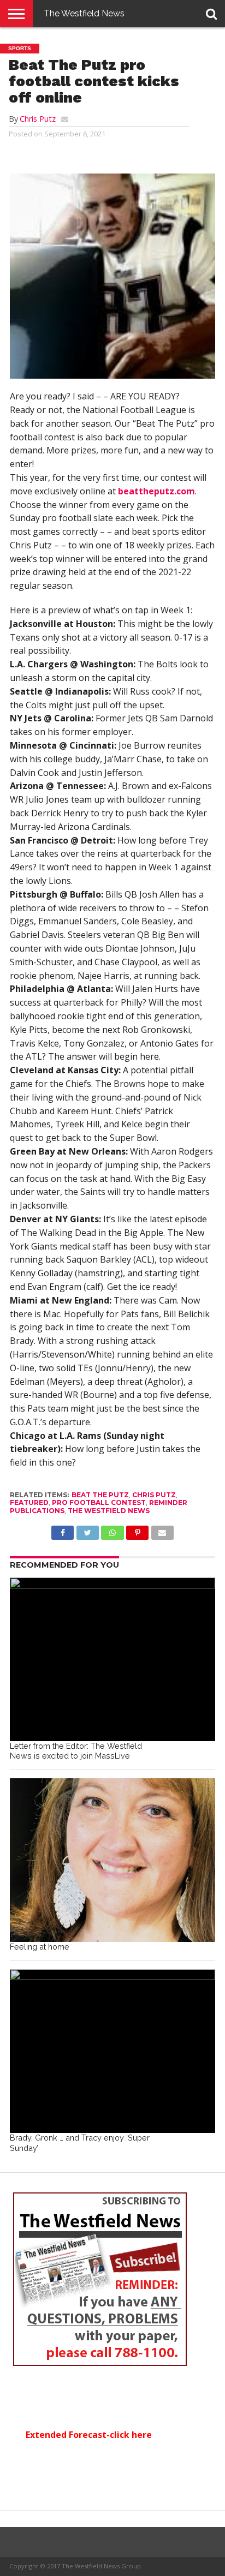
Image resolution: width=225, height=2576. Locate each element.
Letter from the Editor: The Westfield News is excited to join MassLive (76, 1751)
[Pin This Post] (138, 1530)
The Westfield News (84, 13)
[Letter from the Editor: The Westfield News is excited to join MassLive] (112, 1659)
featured (29, 1502)
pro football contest (99, 1502)
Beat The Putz (100, 1495)
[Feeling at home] (112, 1860)
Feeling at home (40, 1947)
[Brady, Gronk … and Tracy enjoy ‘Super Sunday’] (112, 2051)
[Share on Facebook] (63, 1530)
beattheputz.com (156, 491)
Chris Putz (38, 119)
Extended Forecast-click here (89, 2435)
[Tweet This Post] (87, 1530)
